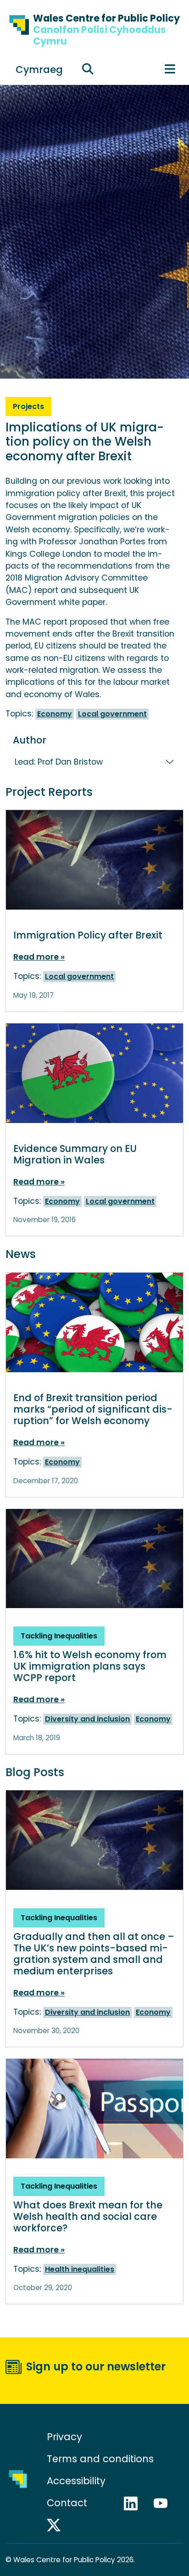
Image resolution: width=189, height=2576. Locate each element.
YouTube (165, 2503)
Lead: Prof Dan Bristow (59, 762)
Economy (55, 714)
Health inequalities (80, 2269)
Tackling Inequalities (59, 1636)
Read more (37, 957)
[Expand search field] (88, 69)
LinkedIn (135, 2503)
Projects (28, 406)
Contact (67, 2503)
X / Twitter (58, 2525)
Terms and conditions (100, 2459)
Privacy (64, 2437)
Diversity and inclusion (87, 1719)
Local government (112, 714)
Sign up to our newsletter (96, 2366)
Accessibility (76, 2481)
